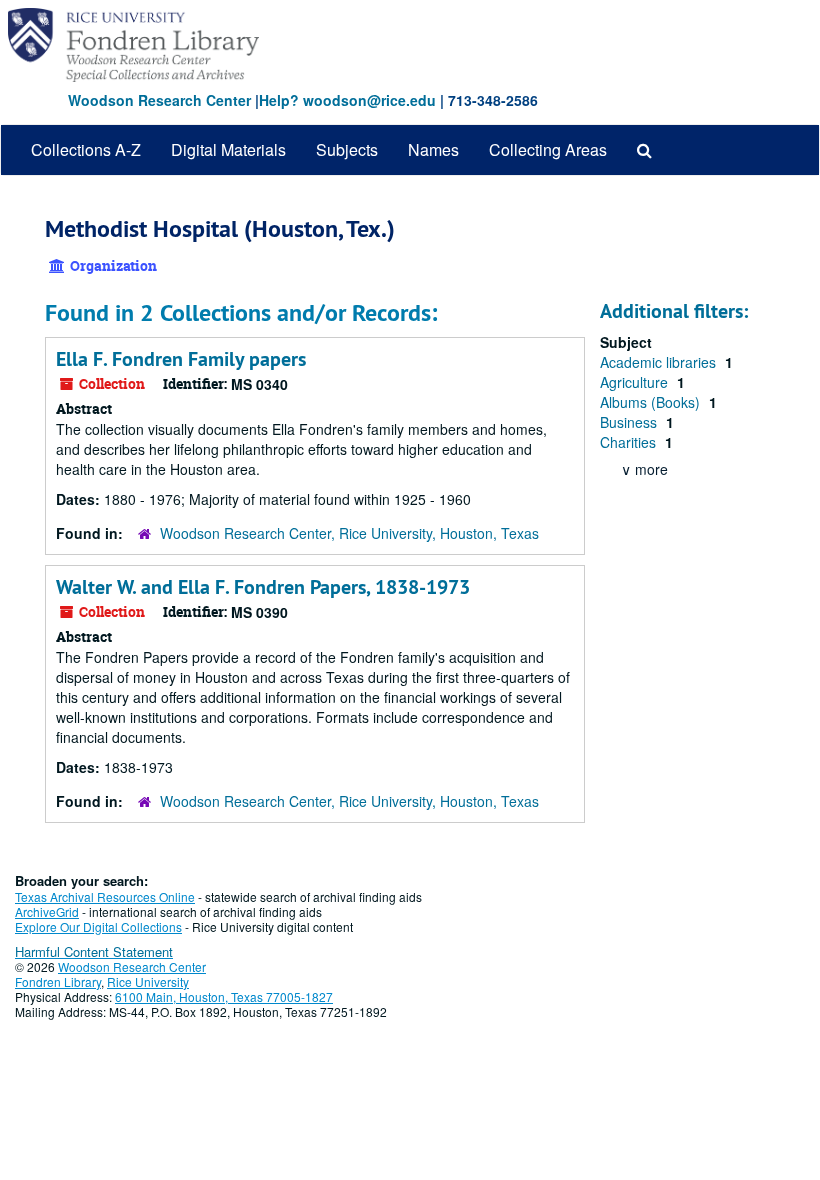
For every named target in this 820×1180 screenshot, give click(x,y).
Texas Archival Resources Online (105, 896)
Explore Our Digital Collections (98, 926)
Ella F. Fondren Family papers (181, 359)
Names (433, 149)
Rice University (148, 981)
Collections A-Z (86, 149)
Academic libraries (660, 362)
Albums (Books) (652, 402)
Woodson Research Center (159, 100)
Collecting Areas (548, 149)
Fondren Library (58, 981)
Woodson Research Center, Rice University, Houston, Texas (349, 533)
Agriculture (636, 382)
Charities (630, 442)
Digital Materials (228, 149)
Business (630, 422)
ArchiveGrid (47, 911)
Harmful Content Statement (94, 951)
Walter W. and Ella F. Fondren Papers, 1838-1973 (263, 587)
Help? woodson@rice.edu (347, 100)
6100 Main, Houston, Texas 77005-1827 (224, 996)
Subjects (347, 149)
